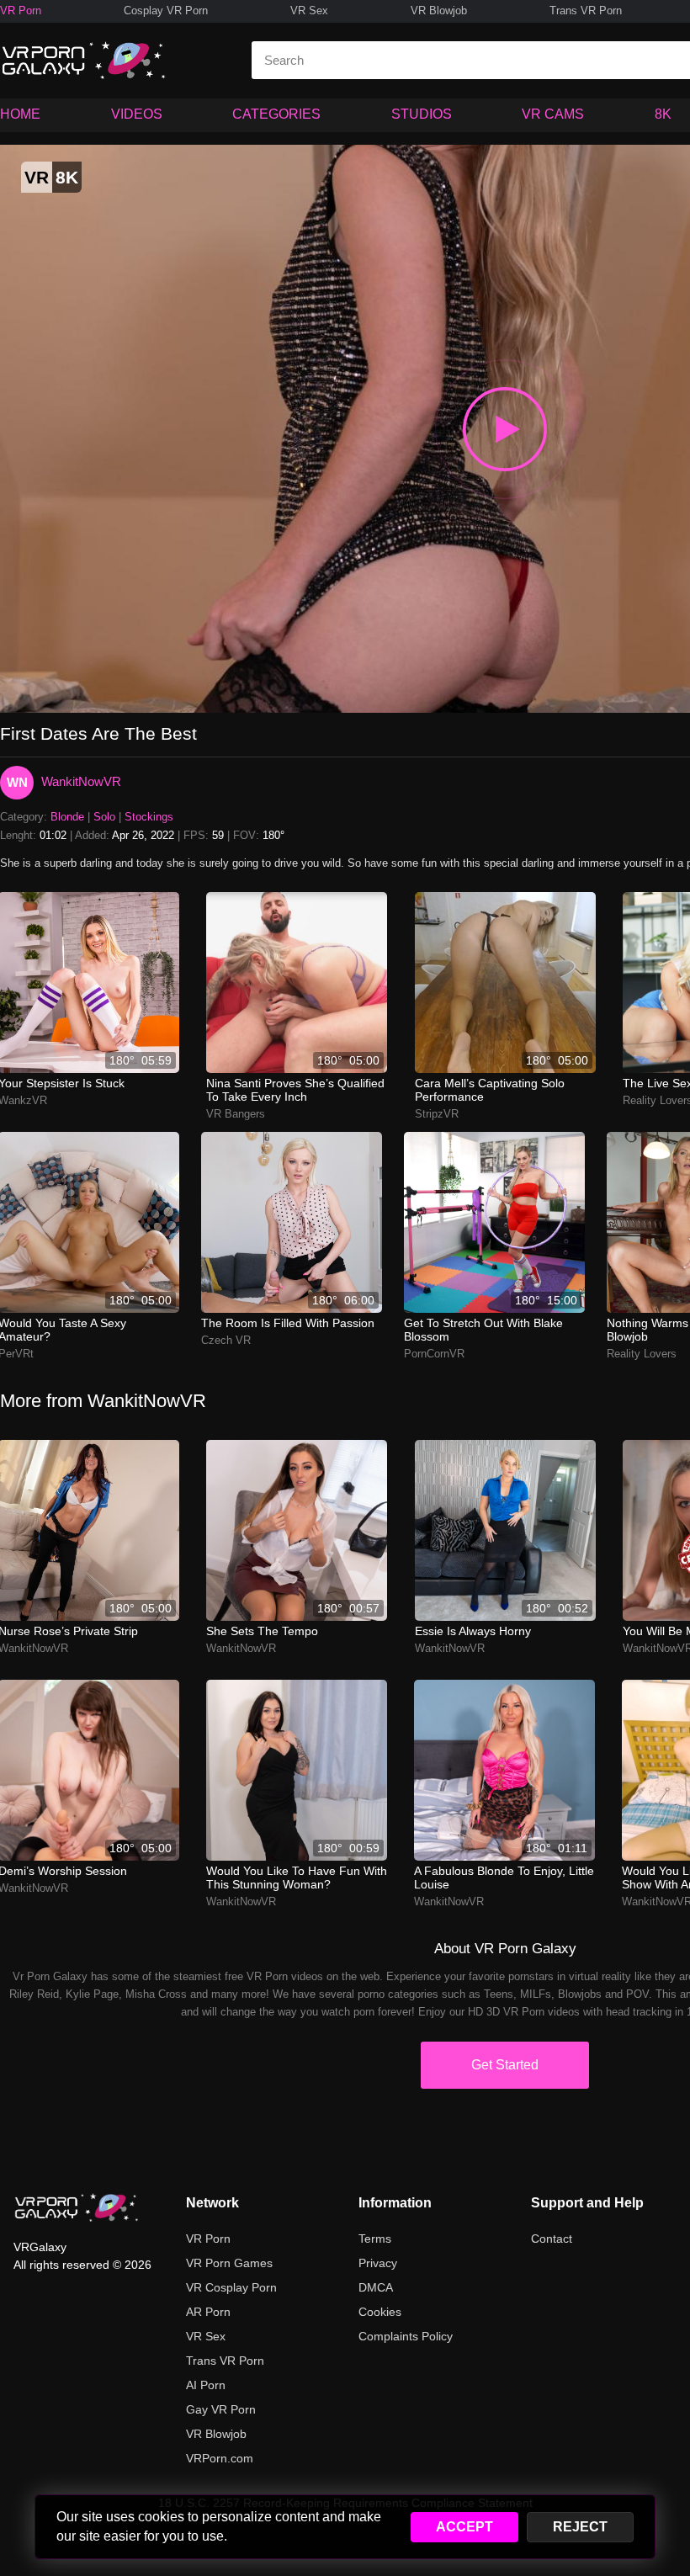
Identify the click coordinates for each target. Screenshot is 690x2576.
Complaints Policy (406, 2336)
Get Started (505, 2065)
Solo (104, 817)
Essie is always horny (473, 1631)
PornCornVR (434, 1354)
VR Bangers (236, 1114)
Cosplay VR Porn (166, 11)
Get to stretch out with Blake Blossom (483, 1330)
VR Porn (21, 11)
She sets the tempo (262, 1631)
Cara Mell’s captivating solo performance (490, 1090)
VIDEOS (137, 114)
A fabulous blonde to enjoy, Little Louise (504, 1878)
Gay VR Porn (221, 2409)
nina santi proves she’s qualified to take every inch (295, 1090)
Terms (375, 2239)
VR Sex (309, 11)
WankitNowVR (81, 781)
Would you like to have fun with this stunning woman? (297, 1878)
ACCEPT (464, 2527)
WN (17, 782)
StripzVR (437, 1114)
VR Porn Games (229, 2263)
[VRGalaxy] (77, 2207)
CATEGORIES (276, 114)
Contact (552, 2239)
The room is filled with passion (288, 1323)
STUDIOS (422, 114)
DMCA (376, 2287)
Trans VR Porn (586, 11)
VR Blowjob (439, 11)
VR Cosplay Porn (231, 2287)
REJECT (580, 2527)
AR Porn (208, 2312)
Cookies (380, 2312)
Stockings (149, 817)
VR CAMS (553, 114)
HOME (20, 114)
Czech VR (226, 1340)
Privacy (378, 2263)
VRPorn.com (220, 2458)
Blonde (67, 817)
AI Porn (206, 2385)
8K (663, 114)
